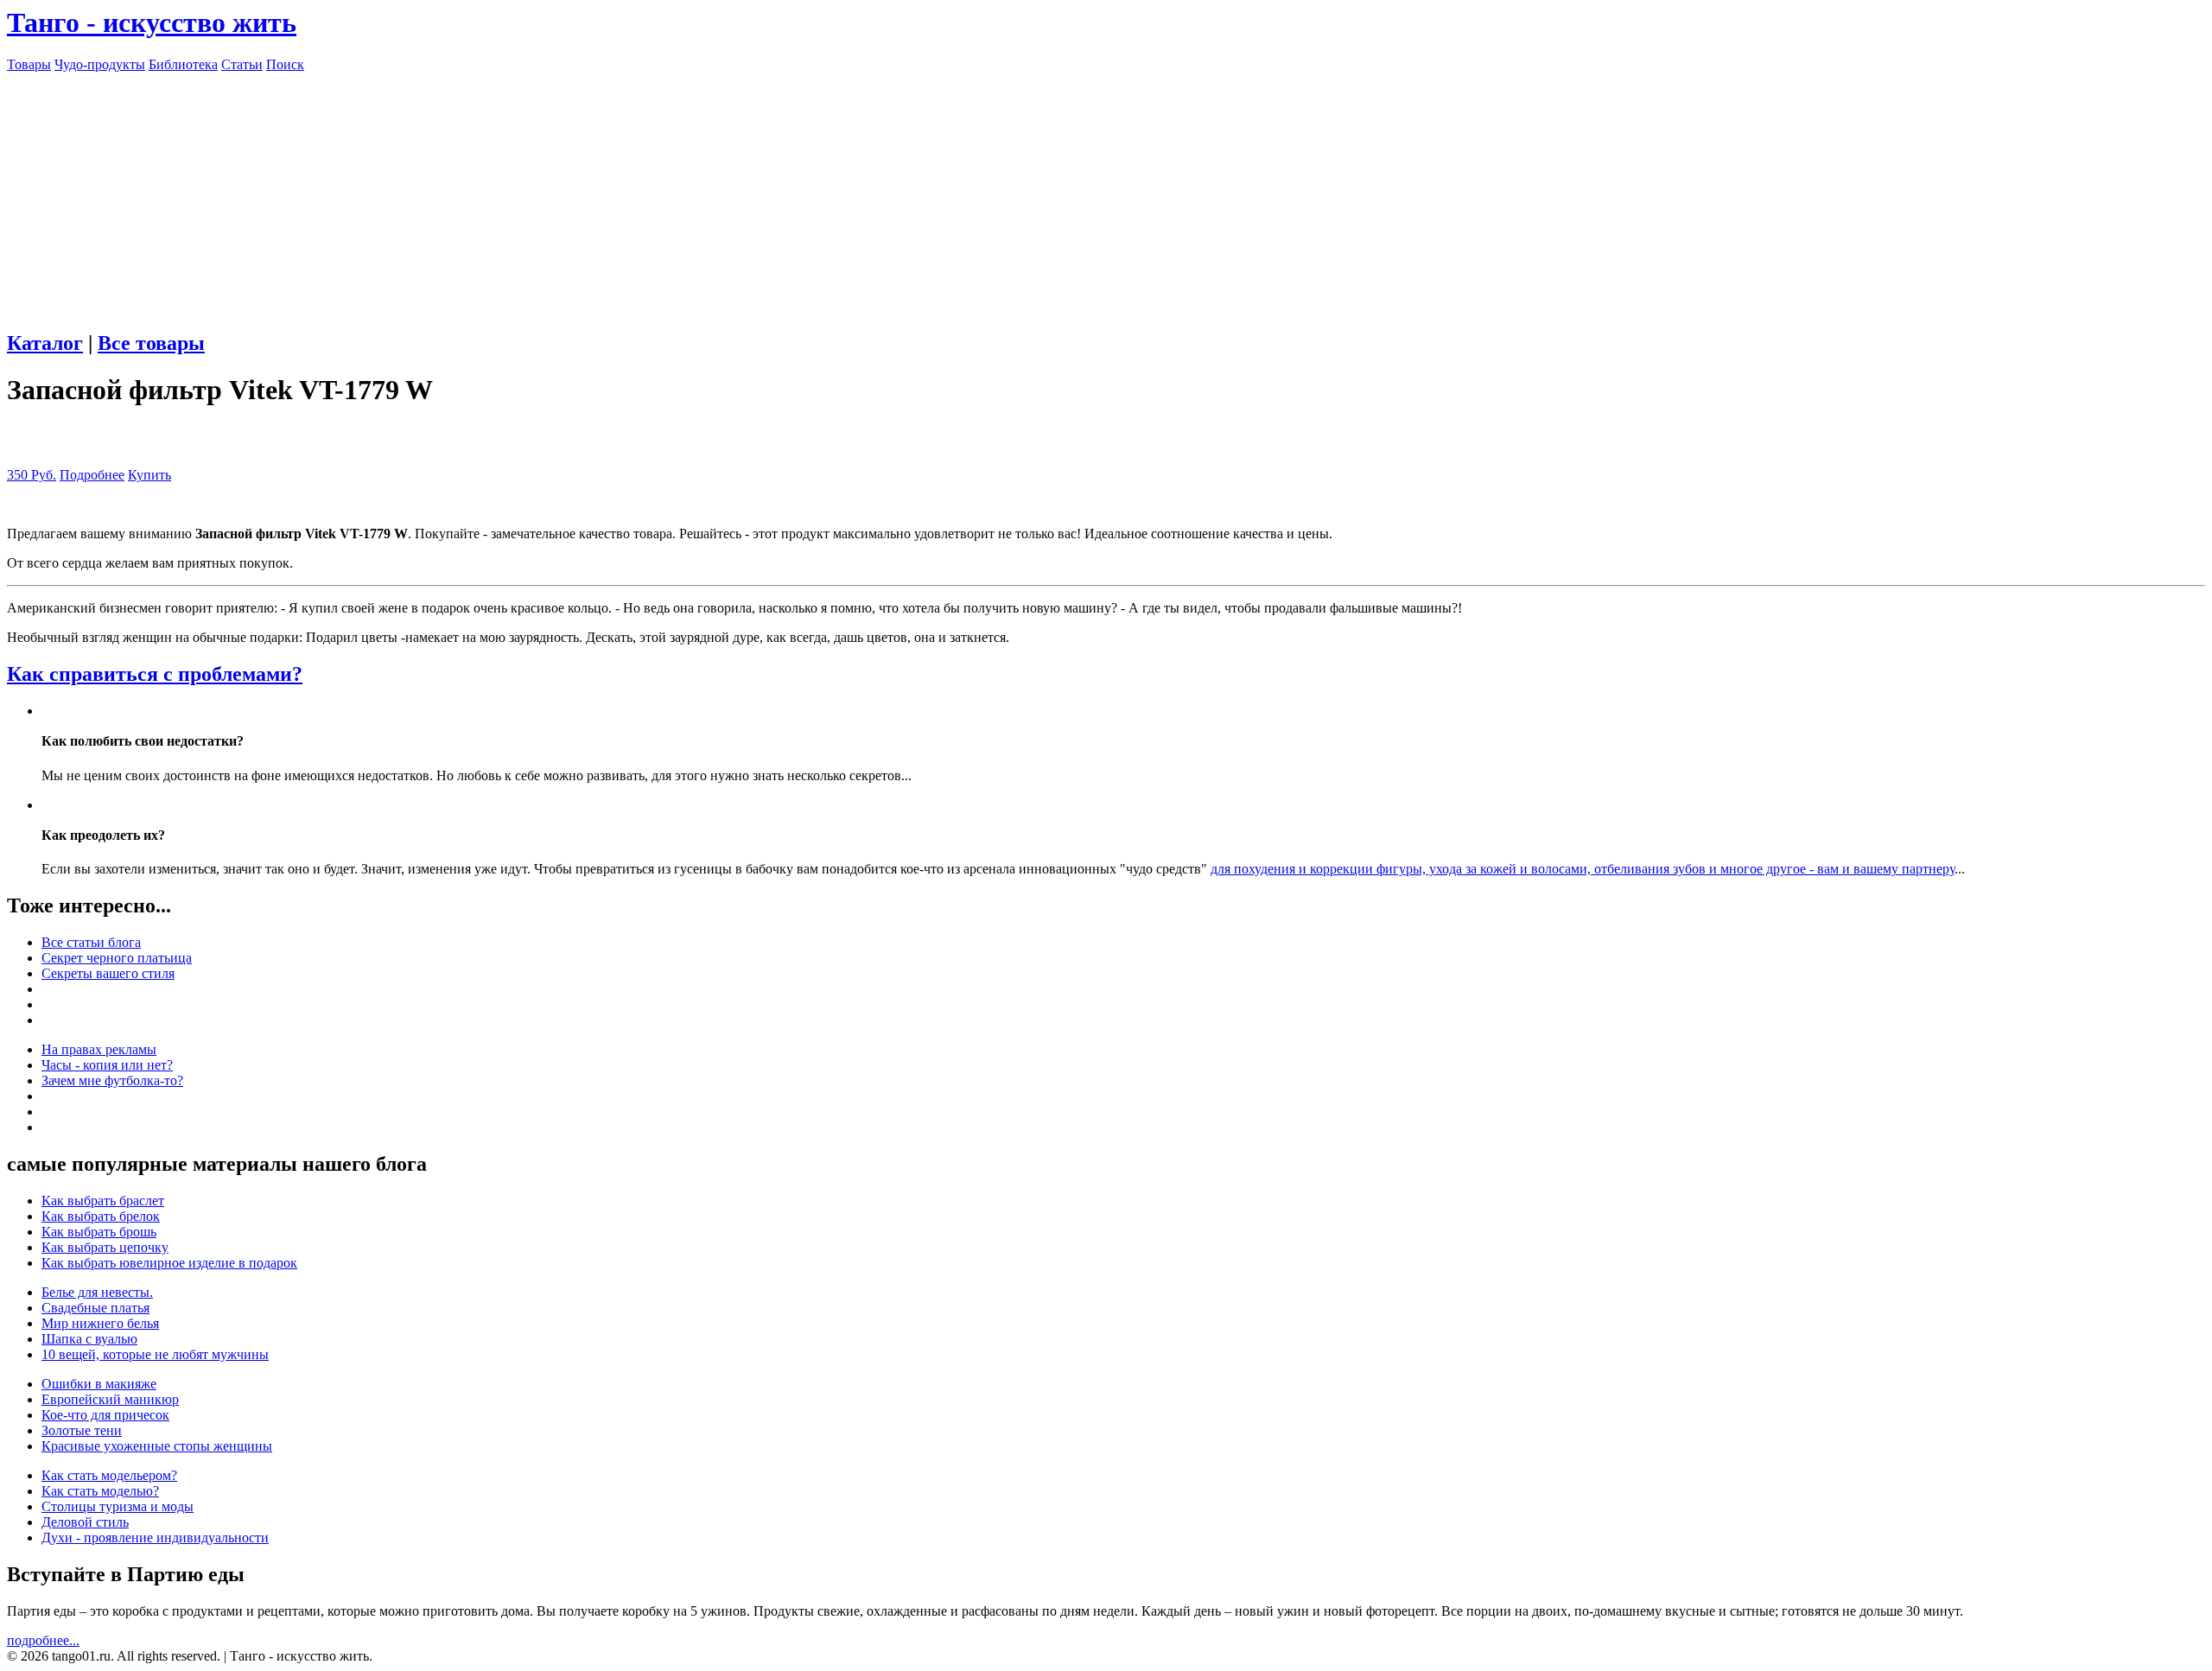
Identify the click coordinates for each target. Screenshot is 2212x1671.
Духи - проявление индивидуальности (155, 1538)
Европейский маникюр (110, 1399)
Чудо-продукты (100, 64)
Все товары (151, 343)
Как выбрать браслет (103, 1201)
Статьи (242, 64)
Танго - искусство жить (152, 22)
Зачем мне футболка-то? (112, 1080)
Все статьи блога (91, 942)
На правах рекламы (99, 1049)
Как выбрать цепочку (105, 1247)
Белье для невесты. (97, 1292)
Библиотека (183, 64)
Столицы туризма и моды (118, 1506)
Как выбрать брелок (101, 1216)
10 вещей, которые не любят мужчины (155, 1354)
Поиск (285, 64)
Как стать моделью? (100, 1491)
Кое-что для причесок (105, 1415)
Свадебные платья (95, 1308)
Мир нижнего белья (100, 1323)
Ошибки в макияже (99, 1384)
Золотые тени (82, 1430)
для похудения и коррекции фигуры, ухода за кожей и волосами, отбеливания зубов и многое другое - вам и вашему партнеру (1583, 869)
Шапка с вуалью (89, 1339)
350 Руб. (32, 475)
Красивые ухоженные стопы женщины (157, 1446)
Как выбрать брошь (99, 1232)
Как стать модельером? (109, 1475)
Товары (29, 64)
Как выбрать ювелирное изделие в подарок (169, 1263)
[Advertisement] (1106, 194)
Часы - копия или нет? (107, 1065)
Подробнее (92, 475)
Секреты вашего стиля (108, 973)
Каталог (45, 343)
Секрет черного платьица (117, 958)
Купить (149, 475)
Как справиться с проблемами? (155, 674)
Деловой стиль (85, 1522)
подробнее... (43, 1640)
